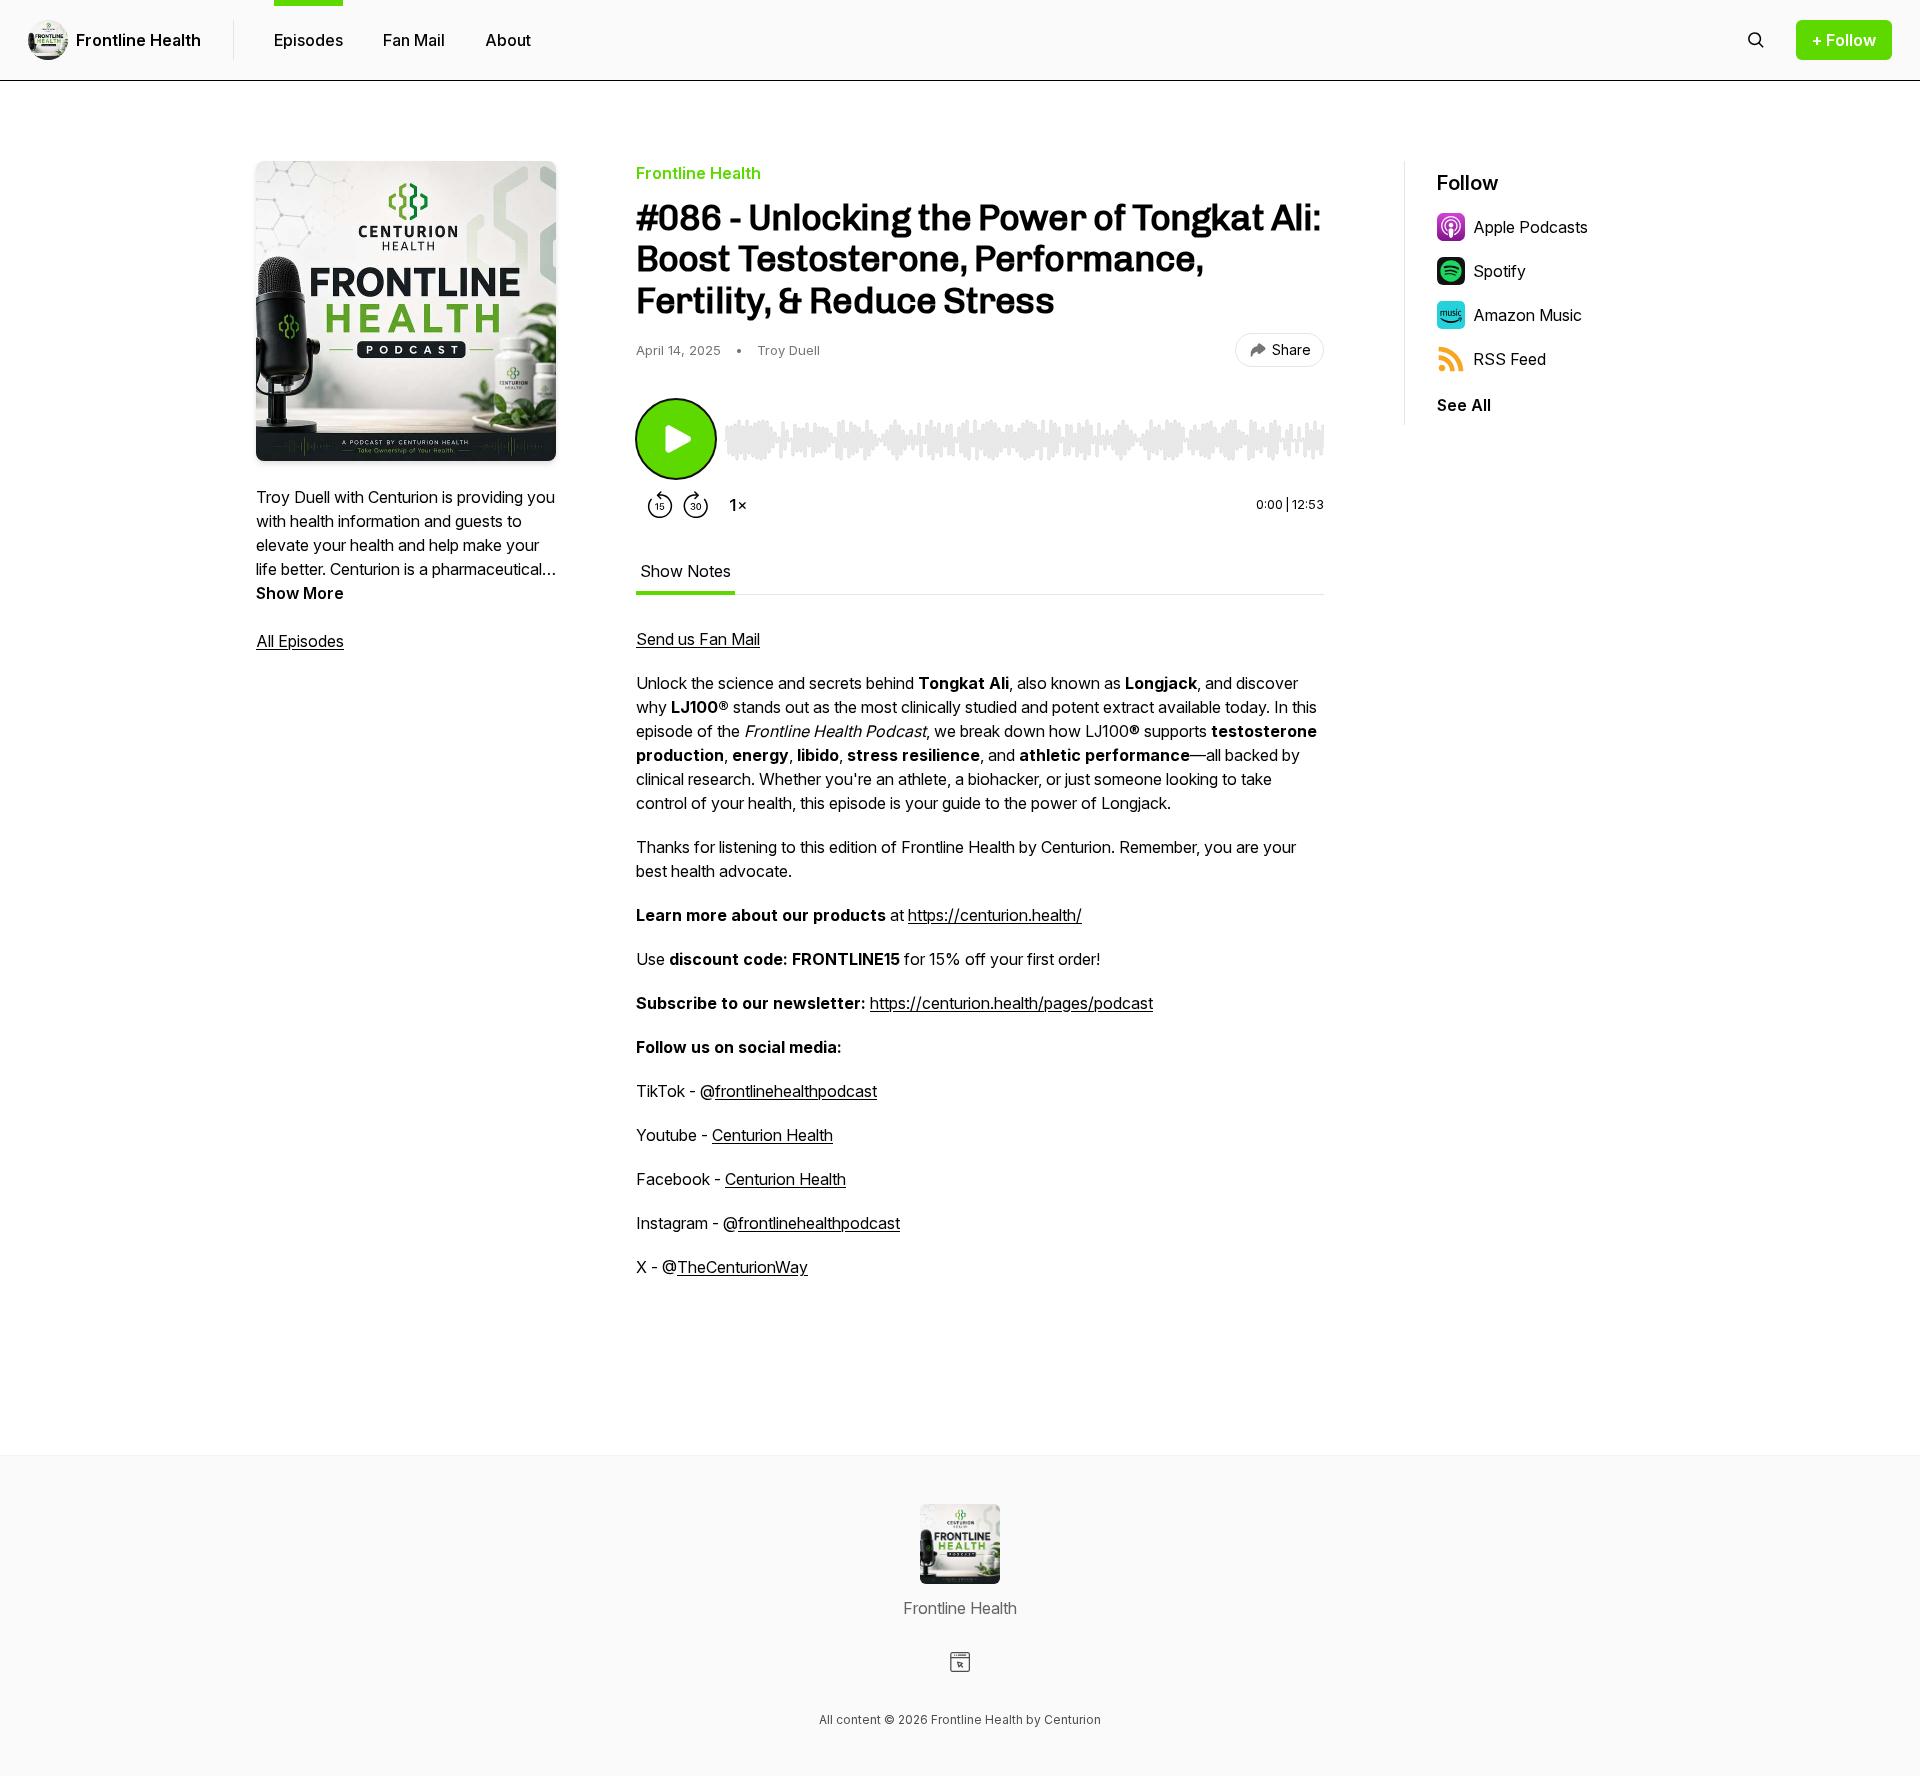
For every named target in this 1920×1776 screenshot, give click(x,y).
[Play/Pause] (676, 439)
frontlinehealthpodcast (796, 1091)
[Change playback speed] (738, 505)
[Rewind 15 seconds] (660, 505)
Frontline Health (138, 40)
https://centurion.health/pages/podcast (1011, 1003)
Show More (300, 593)
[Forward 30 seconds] (696, 505)
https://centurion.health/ (995, 915)
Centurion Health (772, 1135)
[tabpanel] (980, 985)
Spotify (1499, 271)
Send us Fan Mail (698, 639)
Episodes (308, 40)
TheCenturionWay (742, 1267)
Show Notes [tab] (685, 571)
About (508, 40)
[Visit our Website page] (960, 1662)
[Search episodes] (1756, 40)
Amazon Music (1527, 315)
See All (1464, 405)
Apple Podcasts (1530, 227)
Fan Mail (414, 40)
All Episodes (300, 641)
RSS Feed (1509, 359)
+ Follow (1844, 40)
